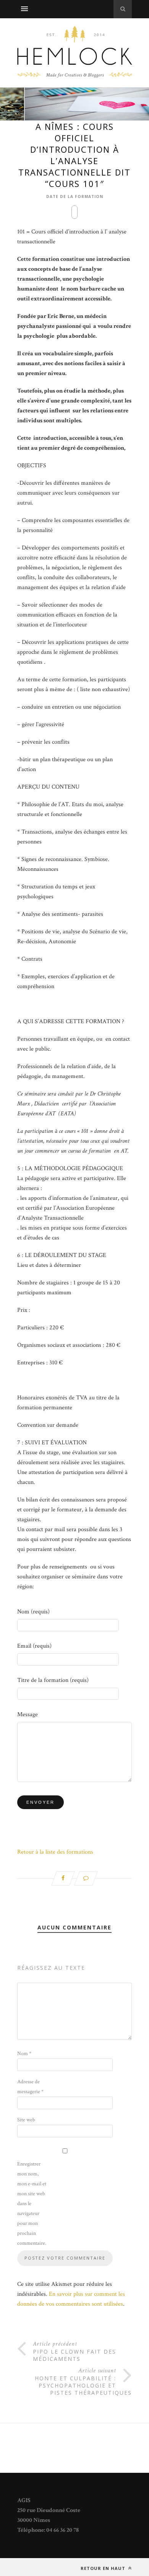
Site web (26, 2120)
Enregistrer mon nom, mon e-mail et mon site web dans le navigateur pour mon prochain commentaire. (32, 2204)
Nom (24, 2054)
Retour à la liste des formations (55, 1852)
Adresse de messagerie (30, 2087)
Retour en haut (104, 2568)
